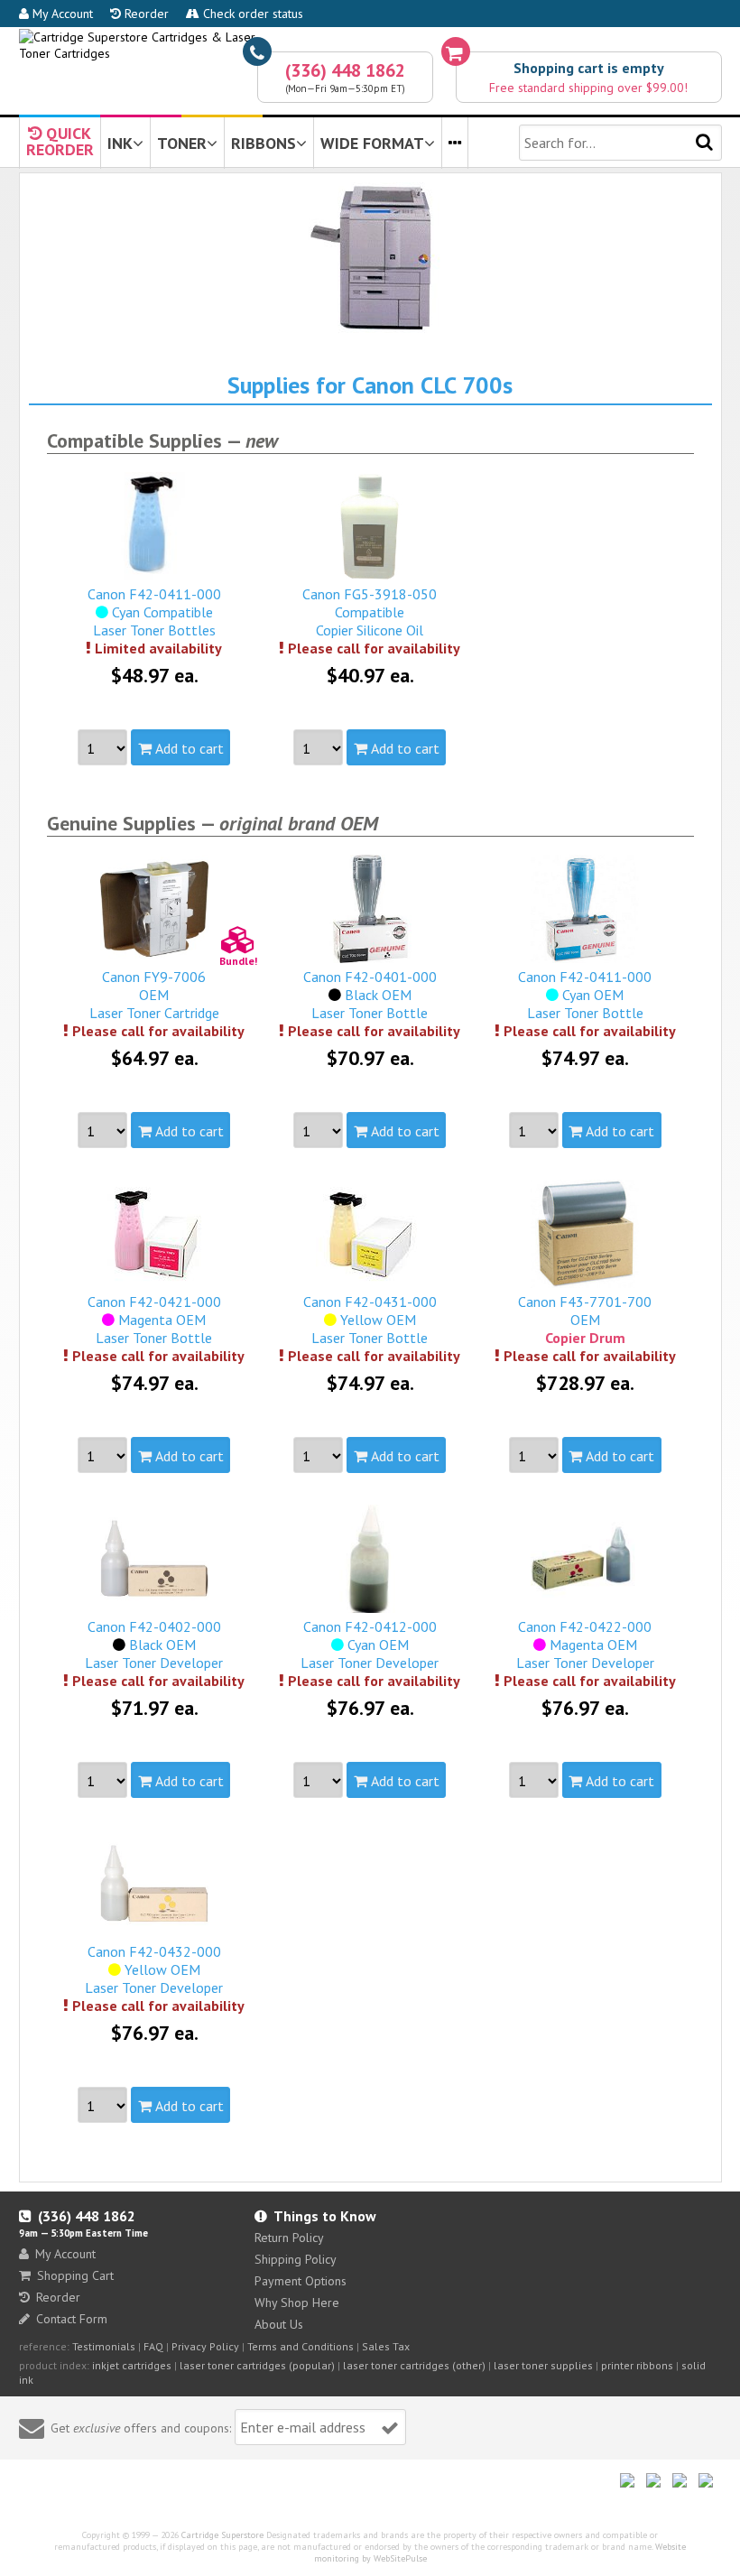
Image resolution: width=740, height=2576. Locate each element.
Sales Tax (386, 2346)
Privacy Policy (205, 2346)
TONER (182, 143)
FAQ (153, 2346)
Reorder (145, 14)
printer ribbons (637, 2365)
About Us (279, 2324)
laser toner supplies (543, 2365)
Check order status (251, 14)
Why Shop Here (297, 2303)
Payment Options (301, 2281)
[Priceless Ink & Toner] (370, 45)
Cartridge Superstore (222, 2535)
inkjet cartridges (132, 2365)
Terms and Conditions (301, 2346)
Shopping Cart (75, 2275)
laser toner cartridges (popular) (257, 2365)
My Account (61, 14)
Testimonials (104, 2346)
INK (120, 143)
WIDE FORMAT (372, 143)
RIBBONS (264, 143)
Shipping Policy (296, 2259)
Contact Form (72, 2319)
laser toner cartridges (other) (414, 2365)
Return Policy (289, 2238)
